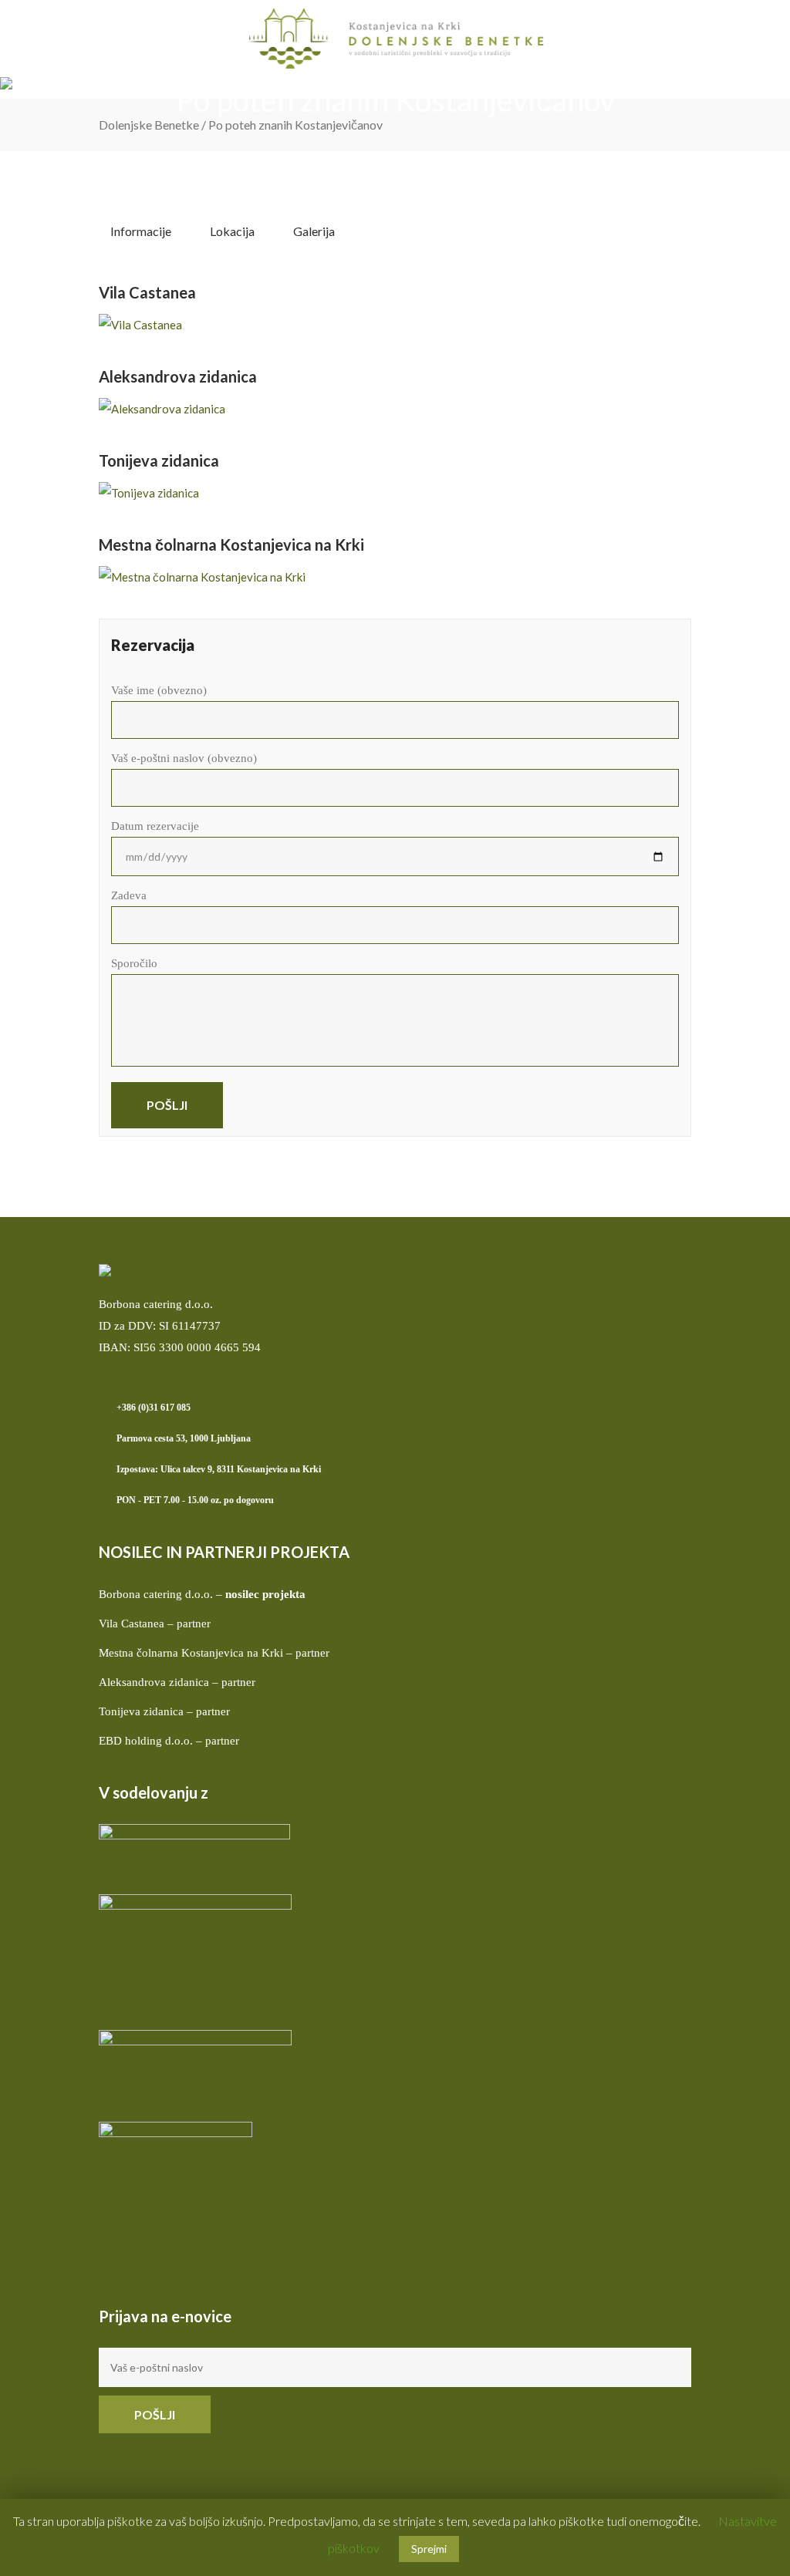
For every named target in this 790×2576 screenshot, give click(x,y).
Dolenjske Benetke (149, 125)
